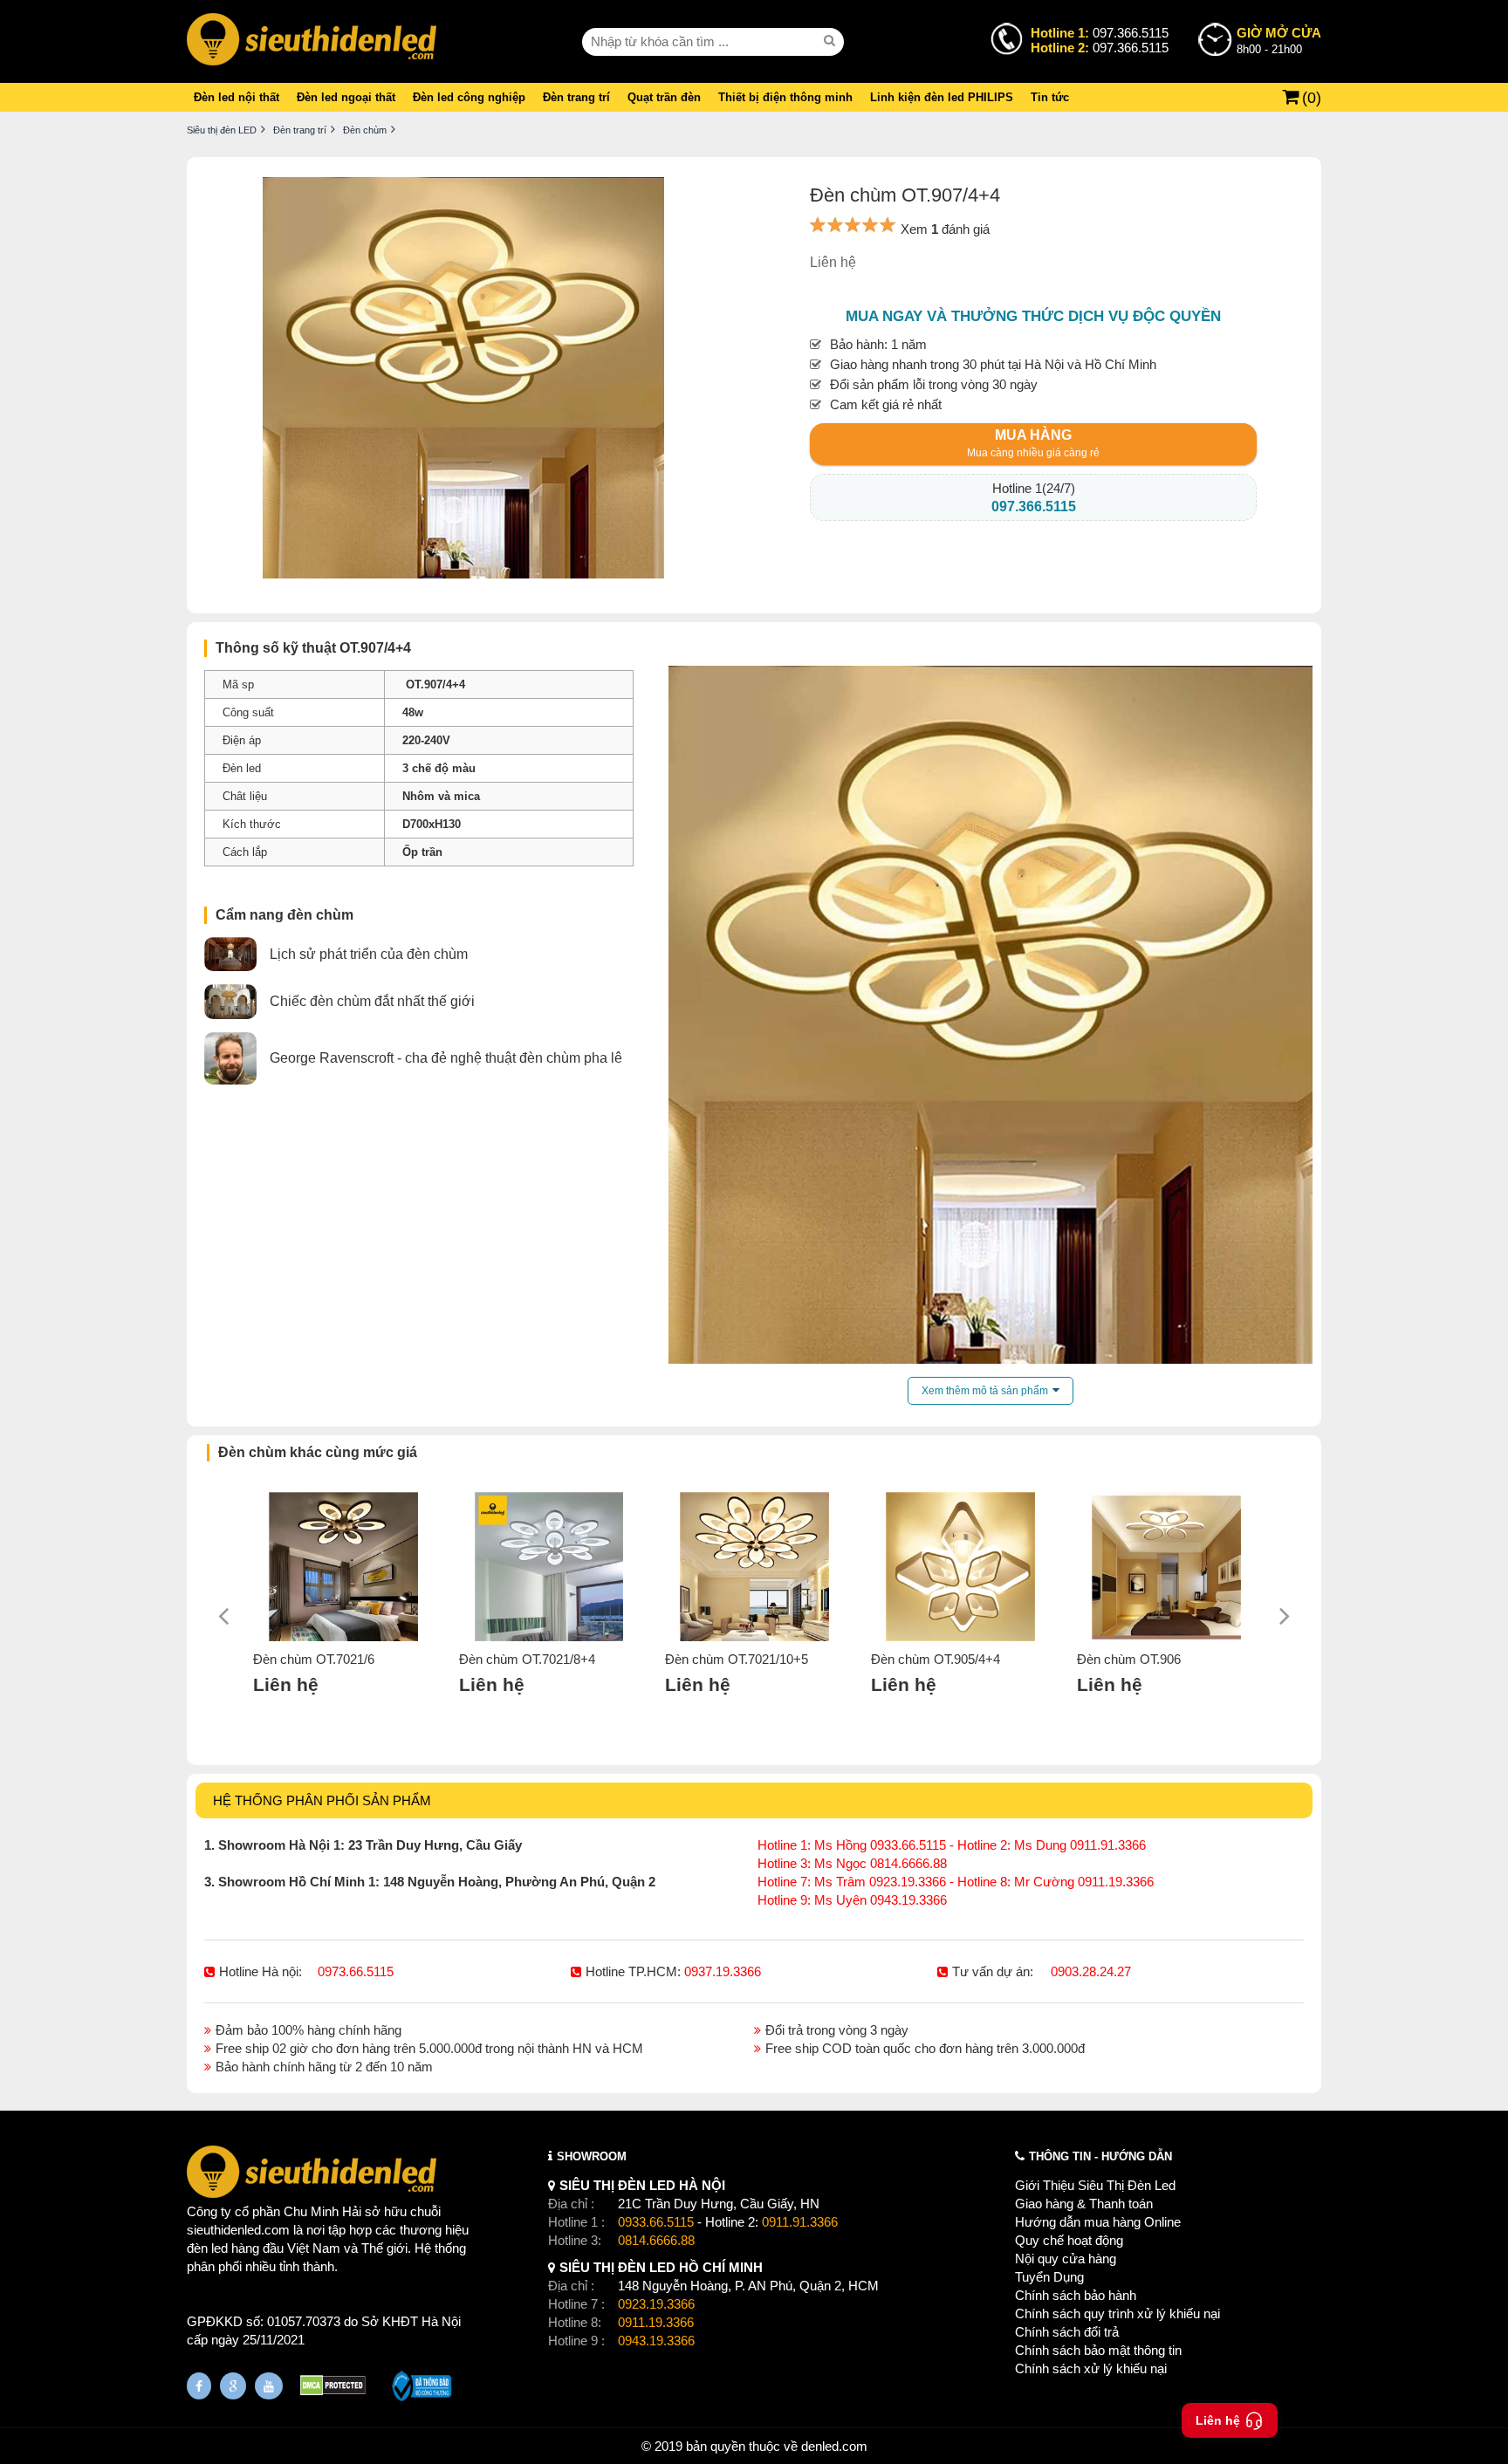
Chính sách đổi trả (1067, 2332)
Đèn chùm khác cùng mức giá (318, 1452)
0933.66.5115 (656, 2222)
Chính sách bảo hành (1076, 2295)
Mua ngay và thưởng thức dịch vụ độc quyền (1033, 316)
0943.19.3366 (656, 2341)
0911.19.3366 (656, 2322)
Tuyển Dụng (1049, 2277)
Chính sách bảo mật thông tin (1098, 2350)
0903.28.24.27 (1091, 1971)
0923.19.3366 (656, 2304)
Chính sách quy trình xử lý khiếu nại (1117, 2313)
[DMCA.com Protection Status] (333, 2388)
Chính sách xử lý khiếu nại (1091, 2368)
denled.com (834, 2446)
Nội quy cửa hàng (1066, 2259)
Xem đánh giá (945, 229)
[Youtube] (269, 2386)
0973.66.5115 (356, 1971)
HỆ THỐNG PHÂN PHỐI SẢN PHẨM (322, 1800)
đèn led (207, 2248)
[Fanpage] (199, 2386)
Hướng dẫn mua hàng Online (1098, 2222)
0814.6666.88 (656, 2240)
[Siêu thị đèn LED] (312, 41)
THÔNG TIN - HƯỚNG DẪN (1100, 2156)
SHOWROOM (592, 2156)
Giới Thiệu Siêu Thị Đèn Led (1095, 2185)
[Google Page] (233, 2386)
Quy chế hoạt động (1069, 2240)
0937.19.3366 (723, 1971)
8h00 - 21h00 (1279, 41)
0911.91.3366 (800, 2222)
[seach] (832, 41)
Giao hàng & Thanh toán (1084, 2204)
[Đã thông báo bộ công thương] (422, 2388)
